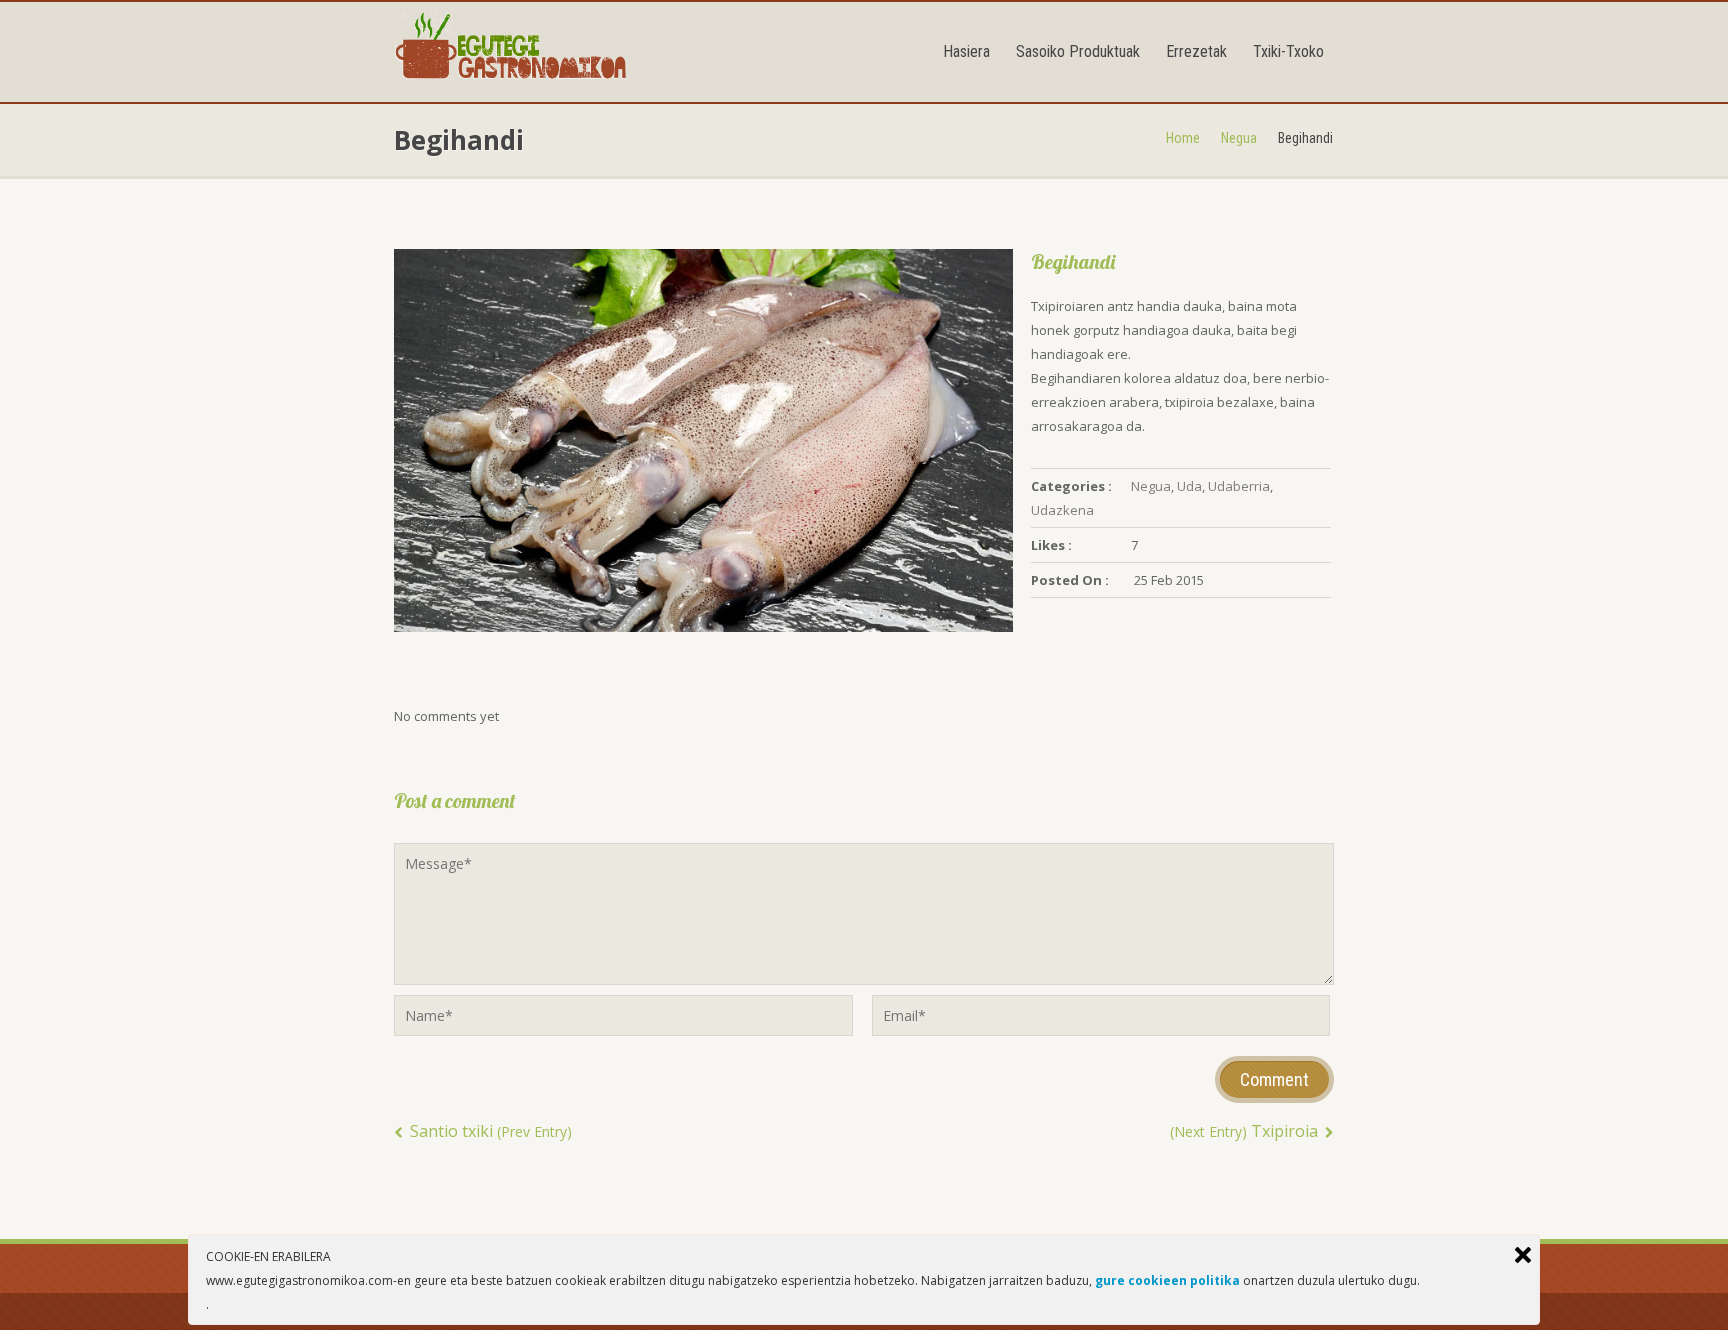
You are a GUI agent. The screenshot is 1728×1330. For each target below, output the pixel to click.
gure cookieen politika (1167, 1280)
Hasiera (966, 51)
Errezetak (1196, 51)
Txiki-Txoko (1288, 51)
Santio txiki (489, 1131)
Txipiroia (1246, 1131)
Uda (1189, 486)
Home (1183, 138)
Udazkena (1062, 510)
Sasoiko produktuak (1078, 51)
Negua (1239, 138)
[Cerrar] (1523, 1255)
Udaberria (1239, 486)
